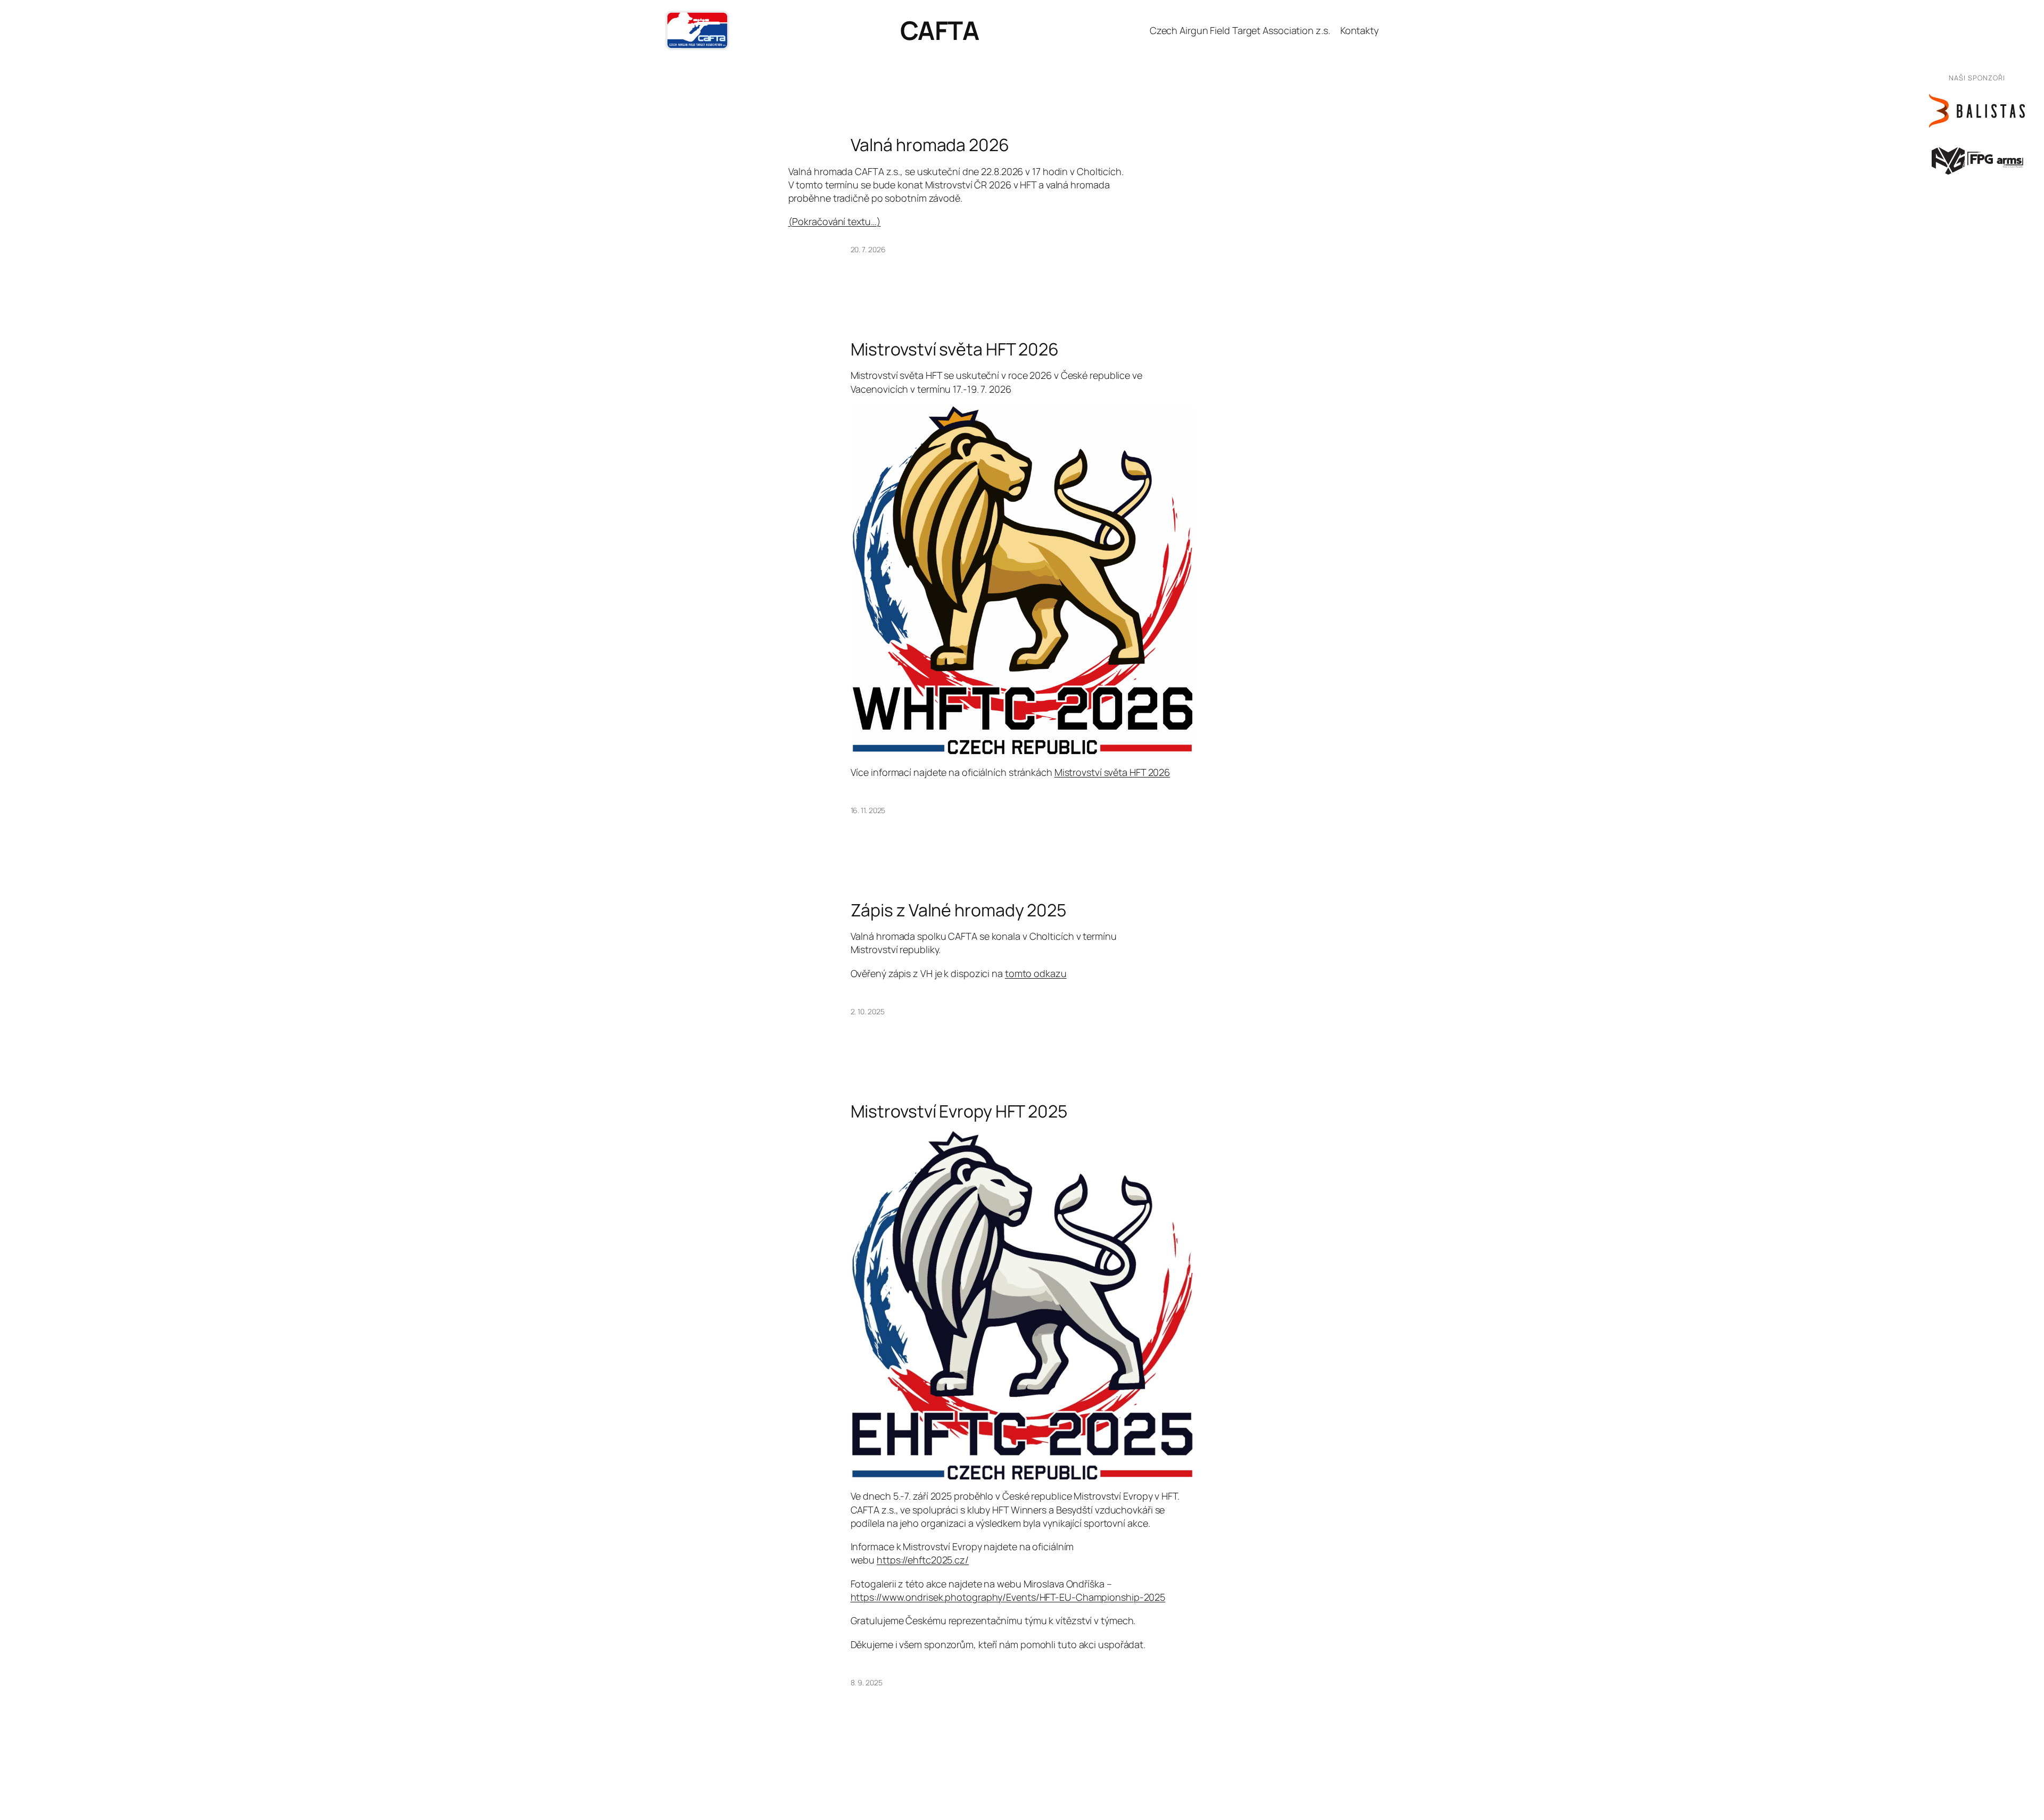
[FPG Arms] (1977, 160)
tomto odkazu (1036, 973)
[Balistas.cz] (1977, 111)
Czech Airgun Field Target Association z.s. (1240, 30)
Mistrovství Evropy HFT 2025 (959, 1111)
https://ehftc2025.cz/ (923, 1560)
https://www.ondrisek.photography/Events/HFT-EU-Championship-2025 (1008, 1597)
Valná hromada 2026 (930, 145)
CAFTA (940, 30)
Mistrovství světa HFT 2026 (955, 349)
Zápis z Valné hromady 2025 (958, 910)
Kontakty (1359, 30)
